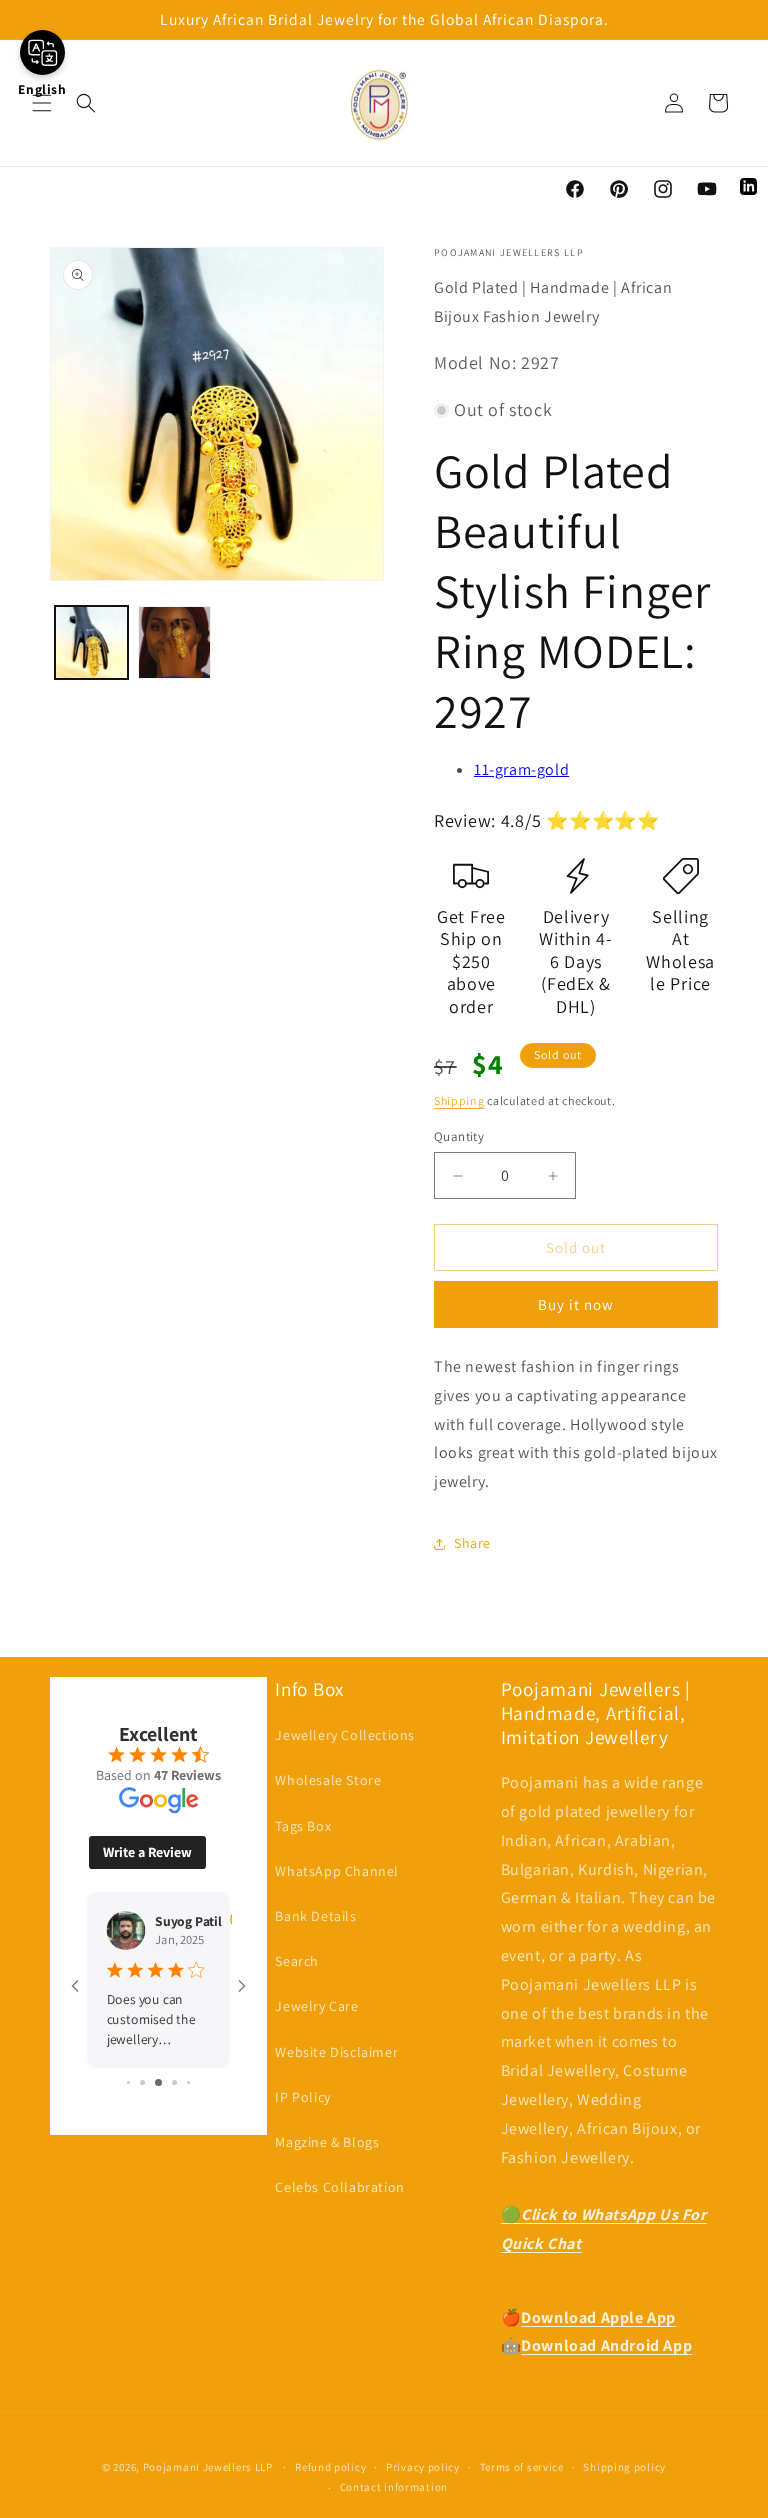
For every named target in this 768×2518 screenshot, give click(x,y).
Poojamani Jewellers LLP (208, 2467)
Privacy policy (423, 2467)
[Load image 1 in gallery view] (91, 642)
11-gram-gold (521, 769)
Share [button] (472, 1543)
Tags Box (303, 1826)
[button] (42, 103)
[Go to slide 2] (142, 2082)
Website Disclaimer (336, 2052)
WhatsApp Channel (337, 1871)
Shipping (459, 1100)
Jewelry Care (316, 2006)
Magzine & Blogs (327, 2142)
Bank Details (315, 1916)
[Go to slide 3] (158, 2082)
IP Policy (302, 2097)
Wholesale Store (328, 1780)
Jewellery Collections (345, 1735)
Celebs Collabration (339, 2187)
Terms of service (522, 2467)
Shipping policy (624, 2467)
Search (297, 1961)
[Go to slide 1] (128, 2082)
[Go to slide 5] (188, 2082)
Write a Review (147, 1852)
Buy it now (576, 1304)
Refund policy (330, 2467)
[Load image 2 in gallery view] (174, 642)
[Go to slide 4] (174, 2082)
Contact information (394, 2487)
